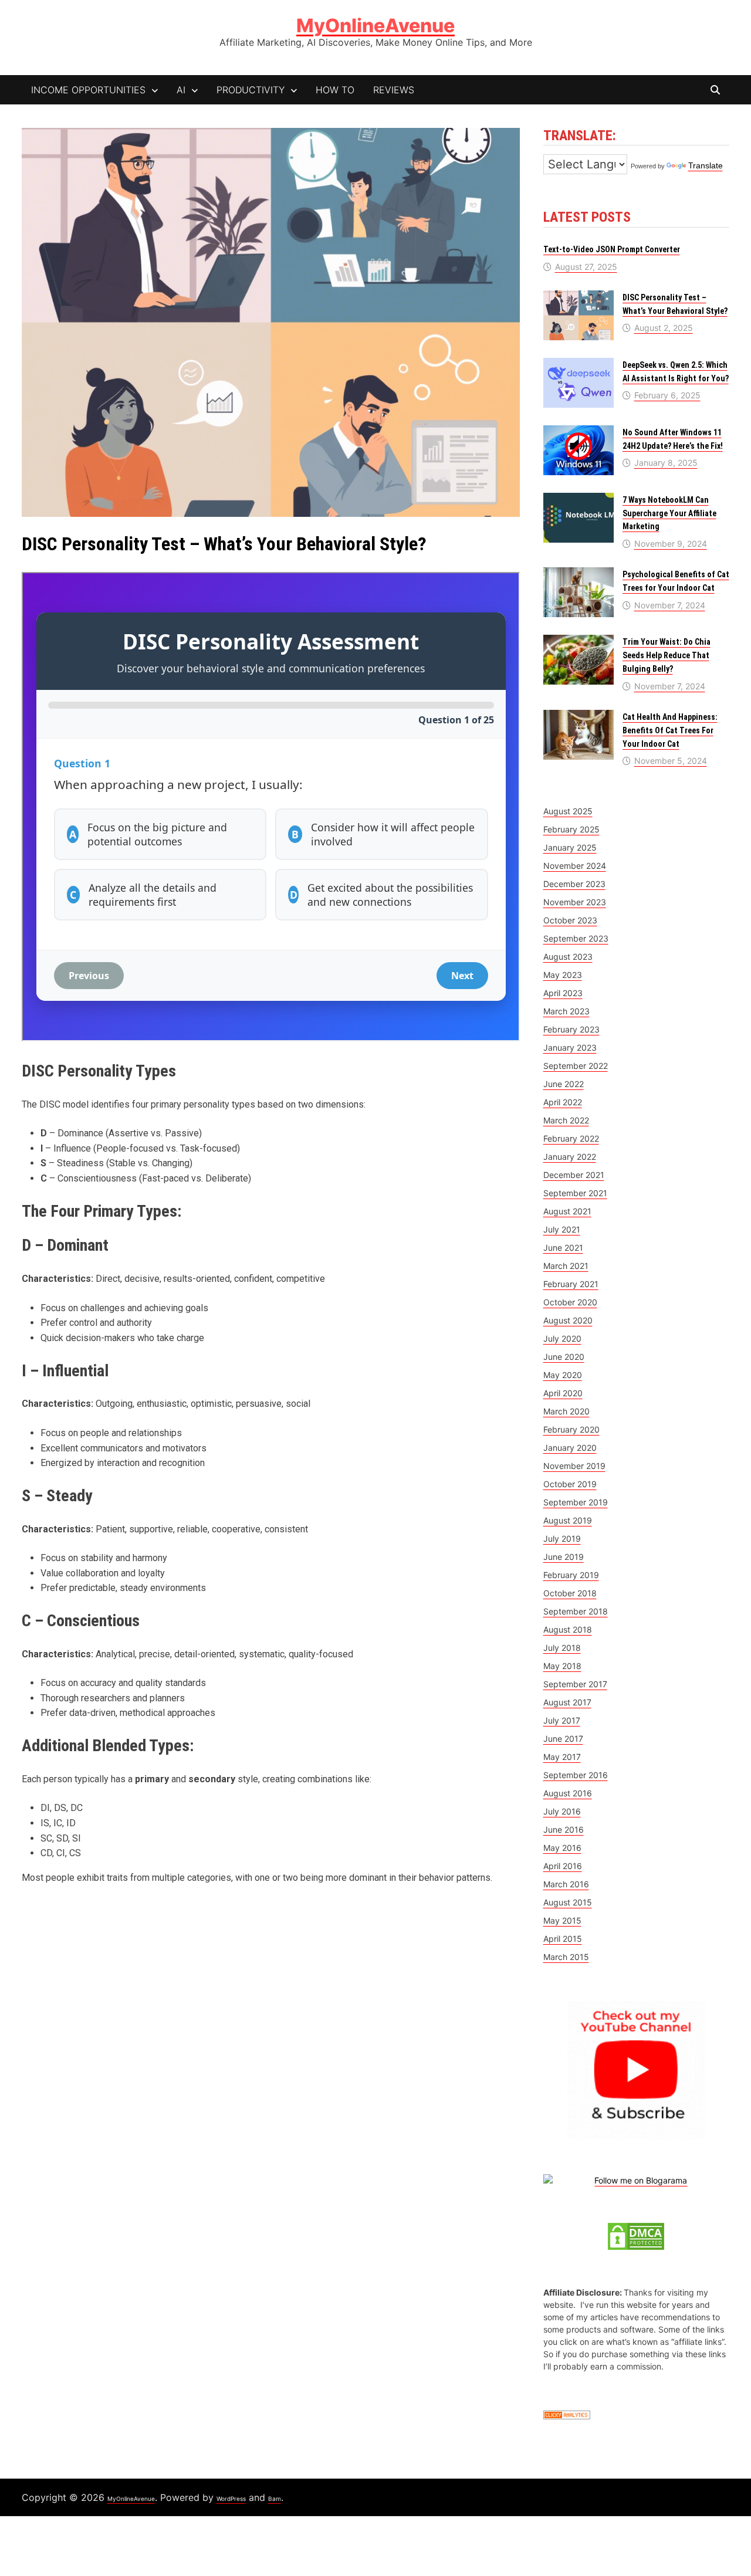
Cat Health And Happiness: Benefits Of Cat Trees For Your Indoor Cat (670, 730)
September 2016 (576, 1775)
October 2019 (570, 1484)
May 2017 (562, 1757)
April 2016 (563, 1866)
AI (181, 90)
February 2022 (571, 1138)
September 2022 (576, 1066)
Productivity (251, 90)
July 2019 (562, 1539)
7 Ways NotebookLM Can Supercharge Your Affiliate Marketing (669, 513)
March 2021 (566, 1266)
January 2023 (570, 1047)
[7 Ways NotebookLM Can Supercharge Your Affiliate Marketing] (579, 499)
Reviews (394, 90)
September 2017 (575, 1684)
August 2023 (568, 957)
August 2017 (567, 1702)
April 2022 (563, 1102)
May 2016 (562, 1848)
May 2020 (563, 1375)
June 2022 (564, 1084)
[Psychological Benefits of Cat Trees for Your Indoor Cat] (579, 573)
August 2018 (568, 1629)
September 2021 (575, 1193)
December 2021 (574, 1175)
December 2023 (574, 884)
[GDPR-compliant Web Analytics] (567, 2414)
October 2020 (570, 1302)
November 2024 (575, 866)
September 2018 (576, 1611)
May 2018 (562, 1666)
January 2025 (570, 847)
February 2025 (571, 829)
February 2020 (571, 1429)
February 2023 (571, 1029)
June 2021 (563, 1248)
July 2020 (562, 1338)
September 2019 (576, 1502)
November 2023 (575, 902)
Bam (275, 2499)
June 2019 (564, 1557)
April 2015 (563, 1939)
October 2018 (570, 1593)
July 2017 (562, 1720)
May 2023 (563, 975)
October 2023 (570, 920)
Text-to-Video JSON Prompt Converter (612, 249)
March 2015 (566, 1957)
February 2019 (571, 1575)
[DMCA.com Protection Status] (636, 2235)
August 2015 (568, 1902)
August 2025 (568, 811)
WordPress (231, 2499)
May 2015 (562, 1920)
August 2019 (568, 1520)
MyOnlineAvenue (375, 26)
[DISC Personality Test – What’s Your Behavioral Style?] (579, 297)
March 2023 (566, 1011)
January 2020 (570, 1448)
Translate (706, 165)
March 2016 (566, 1884)
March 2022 (566, 1120)
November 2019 (574, 1466)
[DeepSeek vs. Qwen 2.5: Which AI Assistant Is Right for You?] (579, 364)
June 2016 (564, 1829)
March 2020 (566, 1411)
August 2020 (568, 1320)
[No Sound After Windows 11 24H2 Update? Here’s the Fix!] (579, 431)
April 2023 (563, 993)
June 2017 (563, 1739)
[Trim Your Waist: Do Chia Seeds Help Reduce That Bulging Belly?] (579, 641)
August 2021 (567, 1211)
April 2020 (563, 1393)
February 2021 (571, 1284)
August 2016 (568, 1793)
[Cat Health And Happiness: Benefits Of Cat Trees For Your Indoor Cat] (579, 716)
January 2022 (570, 1157)
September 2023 (576, 938)
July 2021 (562, 1229)
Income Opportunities (88, 90)
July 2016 (562, 1811)
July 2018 (562, 1648)
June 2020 (564, 1357)
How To (335, 90)
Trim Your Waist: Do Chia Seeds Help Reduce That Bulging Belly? (667, 655)
